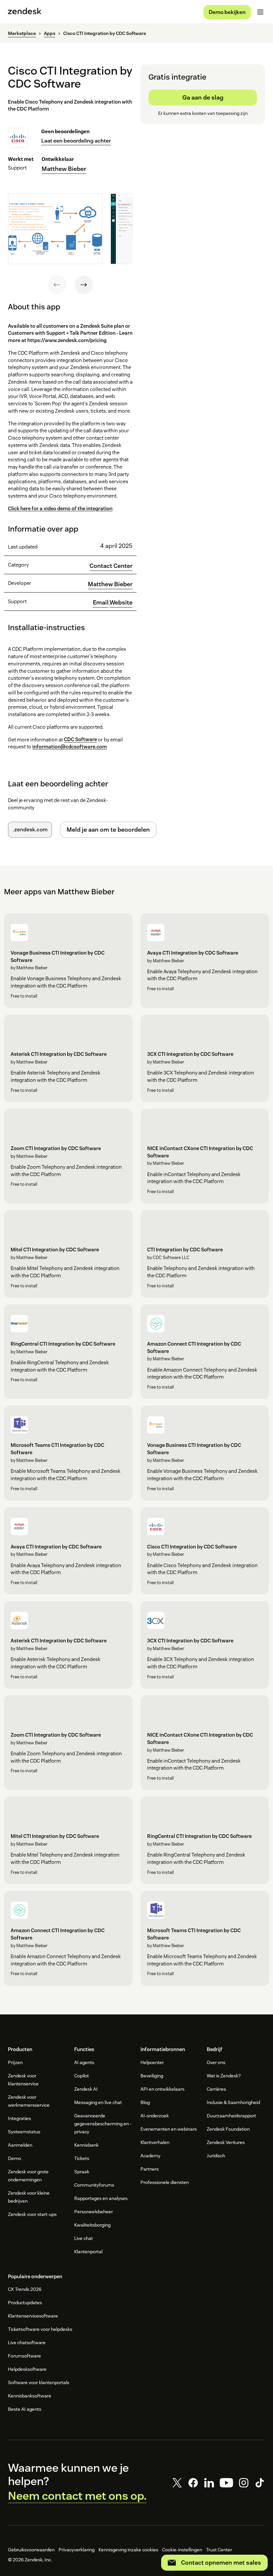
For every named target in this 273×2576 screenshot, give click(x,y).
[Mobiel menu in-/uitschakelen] (260, 12)
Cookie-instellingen (182, 2550)
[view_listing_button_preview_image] (55, 229)
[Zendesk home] (25, 12)
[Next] (84, 285)
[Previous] (57, 285)
